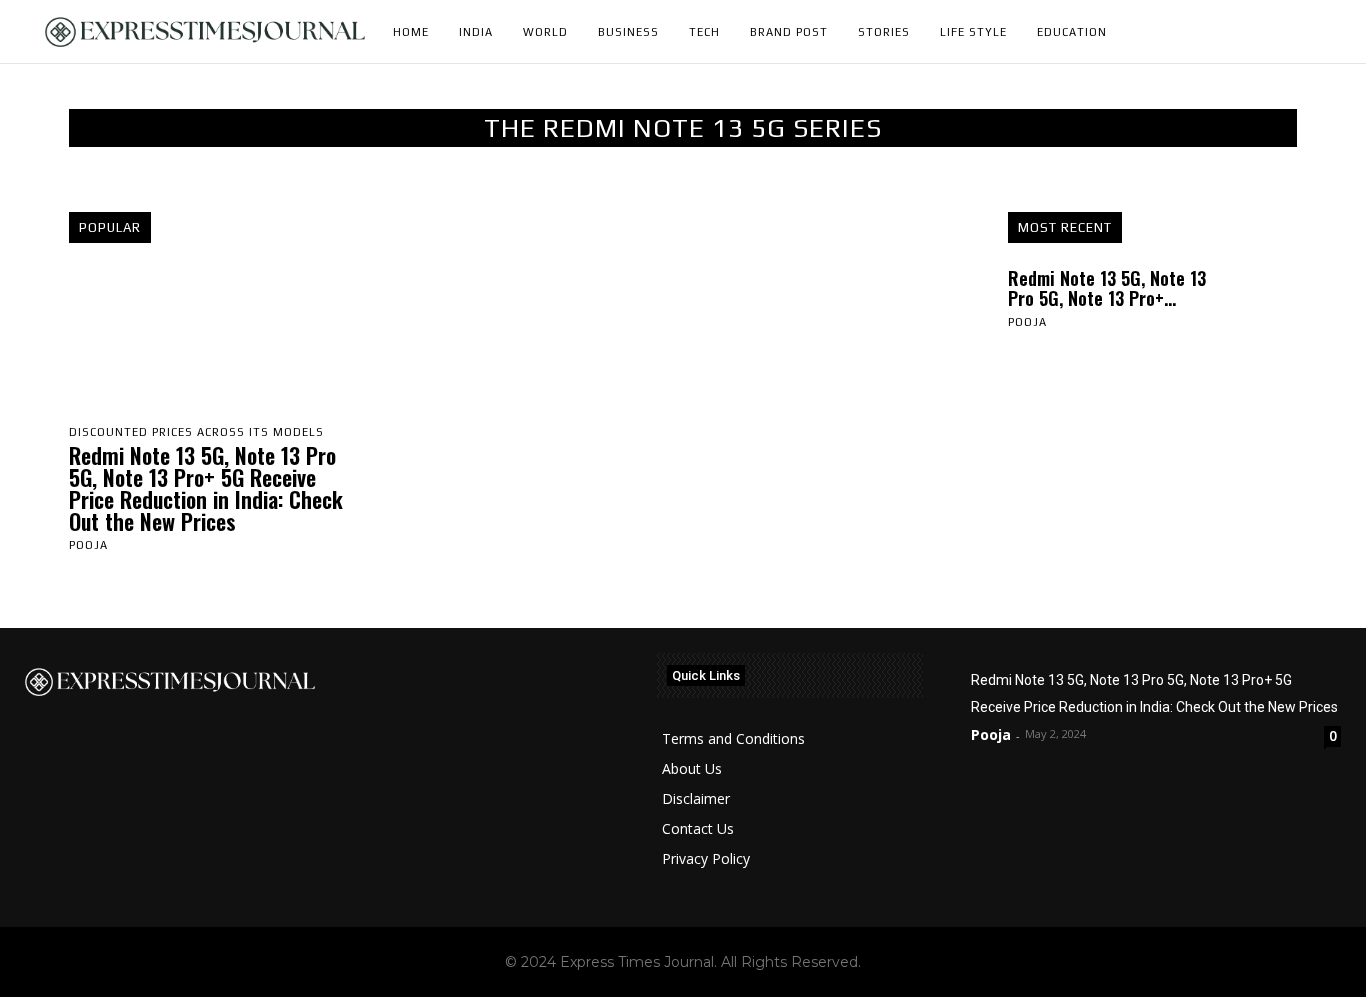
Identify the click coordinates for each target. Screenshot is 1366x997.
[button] (1317, 32)
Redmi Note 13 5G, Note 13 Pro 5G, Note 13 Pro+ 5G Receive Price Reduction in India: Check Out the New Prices (206, 488)
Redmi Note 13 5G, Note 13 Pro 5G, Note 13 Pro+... (1107, 288)
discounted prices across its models (196, 432)
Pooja (88, 545)
